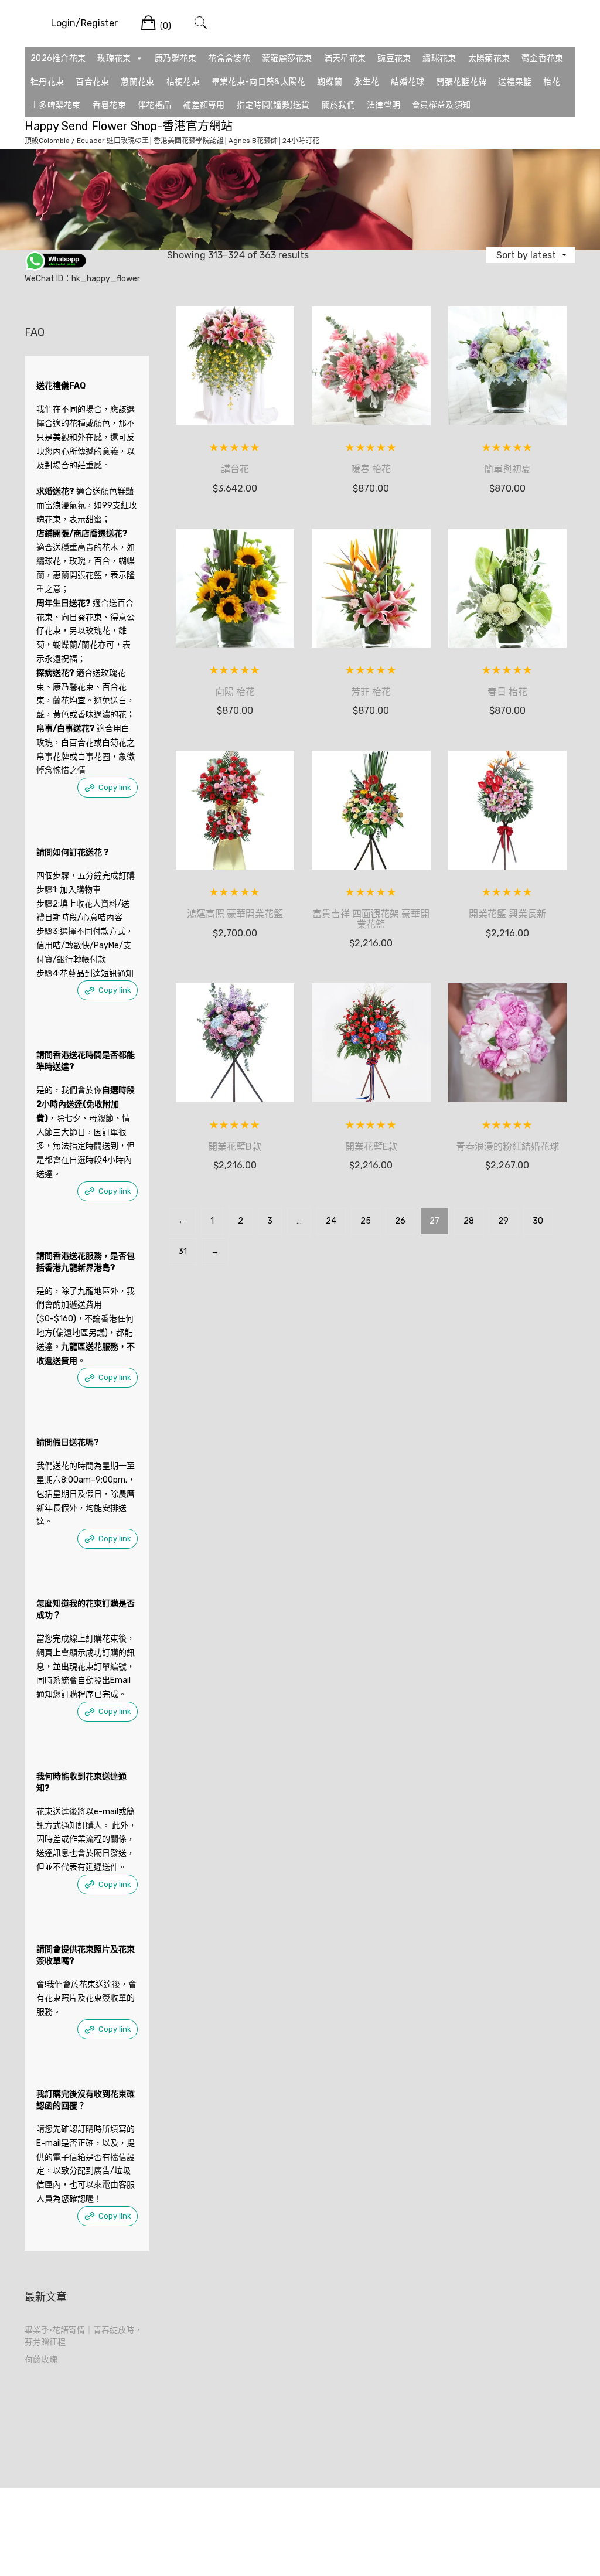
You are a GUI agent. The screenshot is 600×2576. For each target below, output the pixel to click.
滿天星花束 (345, 58)
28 (469, 1221)
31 (183, 1251)
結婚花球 (408, 82)
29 (503, 1221)
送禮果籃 (515, 82)
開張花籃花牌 (461, 82)
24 (331, 1221)
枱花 (552, 82)
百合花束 (92, 82)
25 (366, 1221)
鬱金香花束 (543, 58)
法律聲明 (383, 105)
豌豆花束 (394, 58)
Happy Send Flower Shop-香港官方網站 (129, 126)
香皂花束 (109, 105)
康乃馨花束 (176, 58)
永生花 (367, 82)
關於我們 (338, 105)
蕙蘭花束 (137, 82)
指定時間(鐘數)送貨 (273, 105)
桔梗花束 (183, 82)
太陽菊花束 (489, 58)
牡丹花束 (47, 82)
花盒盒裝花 (229, 58)
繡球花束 (439, 58)
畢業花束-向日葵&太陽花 (259, 82)
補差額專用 (204, 105)
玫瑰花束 (114, 58)
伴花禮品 (154, 105)
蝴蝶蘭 (330, 82)
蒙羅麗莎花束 (287, 58)
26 (400, 1221)
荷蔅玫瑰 (41, 2359)
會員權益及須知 (441, 105)
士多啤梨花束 (56, 105)
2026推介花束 (58, 58)
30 (538, 1221)
